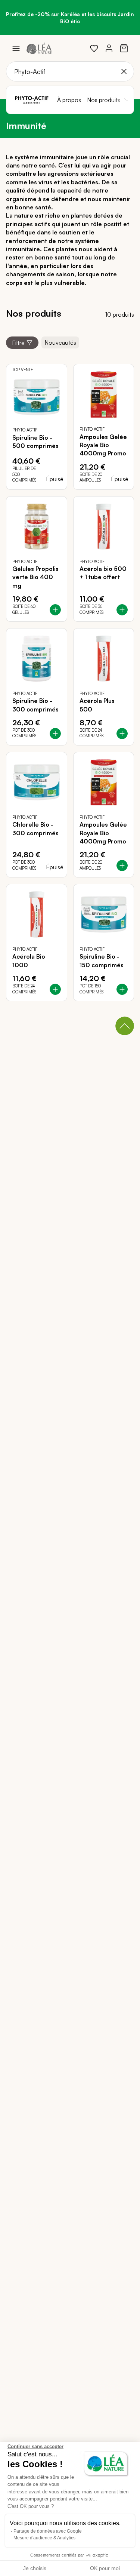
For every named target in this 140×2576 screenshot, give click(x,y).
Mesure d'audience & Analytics (44, 2538)
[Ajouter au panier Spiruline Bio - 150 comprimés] (122, 989)
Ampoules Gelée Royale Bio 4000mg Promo (103, 445)
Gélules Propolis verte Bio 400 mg (35, 577)
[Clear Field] (124, 71)
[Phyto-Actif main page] (32, 100)
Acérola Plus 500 (97, 705)
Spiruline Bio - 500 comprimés (35, 442)
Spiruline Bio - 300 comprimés (35, 705)
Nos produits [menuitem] (104, 100)
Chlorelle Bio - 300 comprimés (35, 829)
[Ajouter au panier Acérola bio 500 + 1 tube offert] (122, 610)
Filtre (18, 343)
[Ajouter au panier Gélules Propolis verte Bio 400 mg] (55, 610)
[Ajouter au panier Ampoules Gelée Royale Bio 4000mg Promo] (122, 866)
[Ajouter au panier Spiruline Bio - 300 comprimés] (55, 734)
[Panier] (124, 48)
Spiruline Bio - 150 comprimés (102, 960)
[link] (94, 48)
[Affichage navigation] (16, 48)
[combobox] (70, 71)
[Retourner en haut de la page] (125, 1026)
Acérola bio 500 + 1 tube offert (103, 573)
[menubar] (92, 100)
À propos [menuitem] (69, 100)
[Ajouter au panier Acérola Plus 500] (122, 734)
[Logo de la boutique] (39, 48)
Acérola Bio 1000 (29, 960)
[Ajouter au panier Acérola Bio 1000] (55, 989)
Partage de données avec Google (48, 2531)
